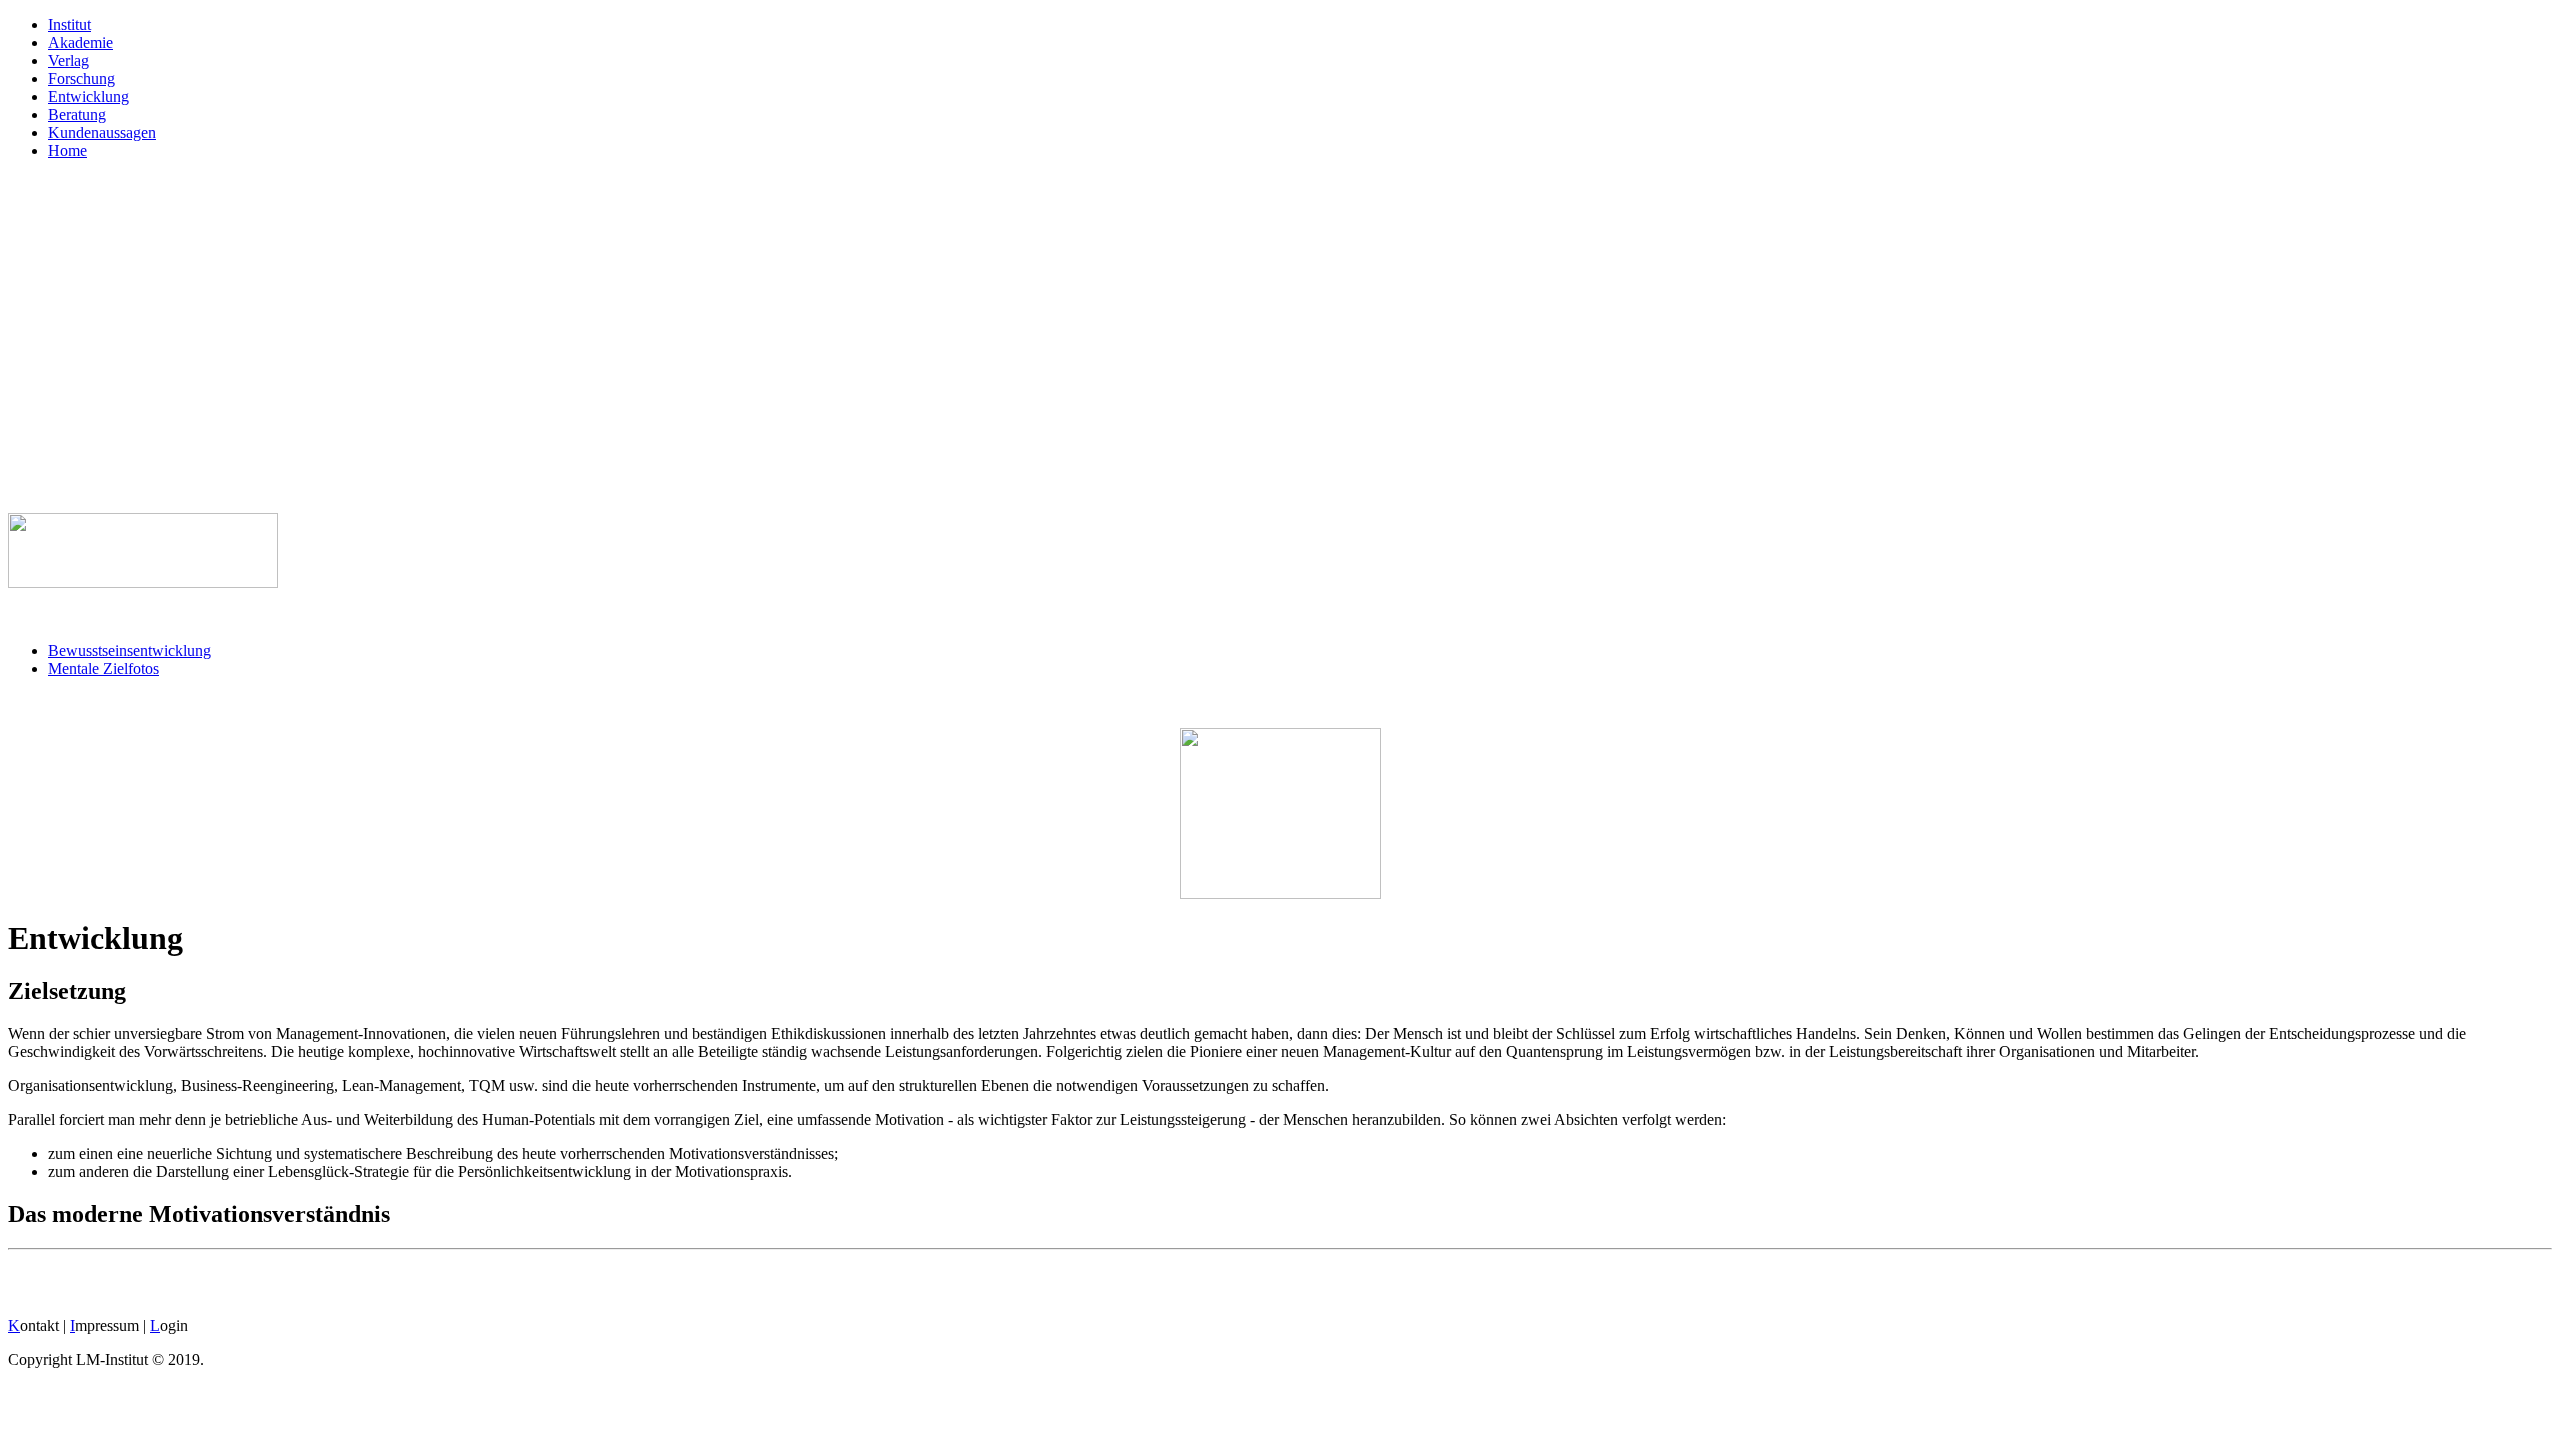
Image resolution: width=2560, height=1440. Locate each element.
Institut (69, 24)
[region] (1280, 336)
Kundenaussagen (102, 132)
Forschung (81, 78)
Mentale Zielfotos (103, 668)
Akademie (80, 42)
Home (67, 150)
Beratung (77, 114)
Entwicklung (88, 96)
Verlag (68, 60)
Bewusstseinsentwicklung (129, 650)
